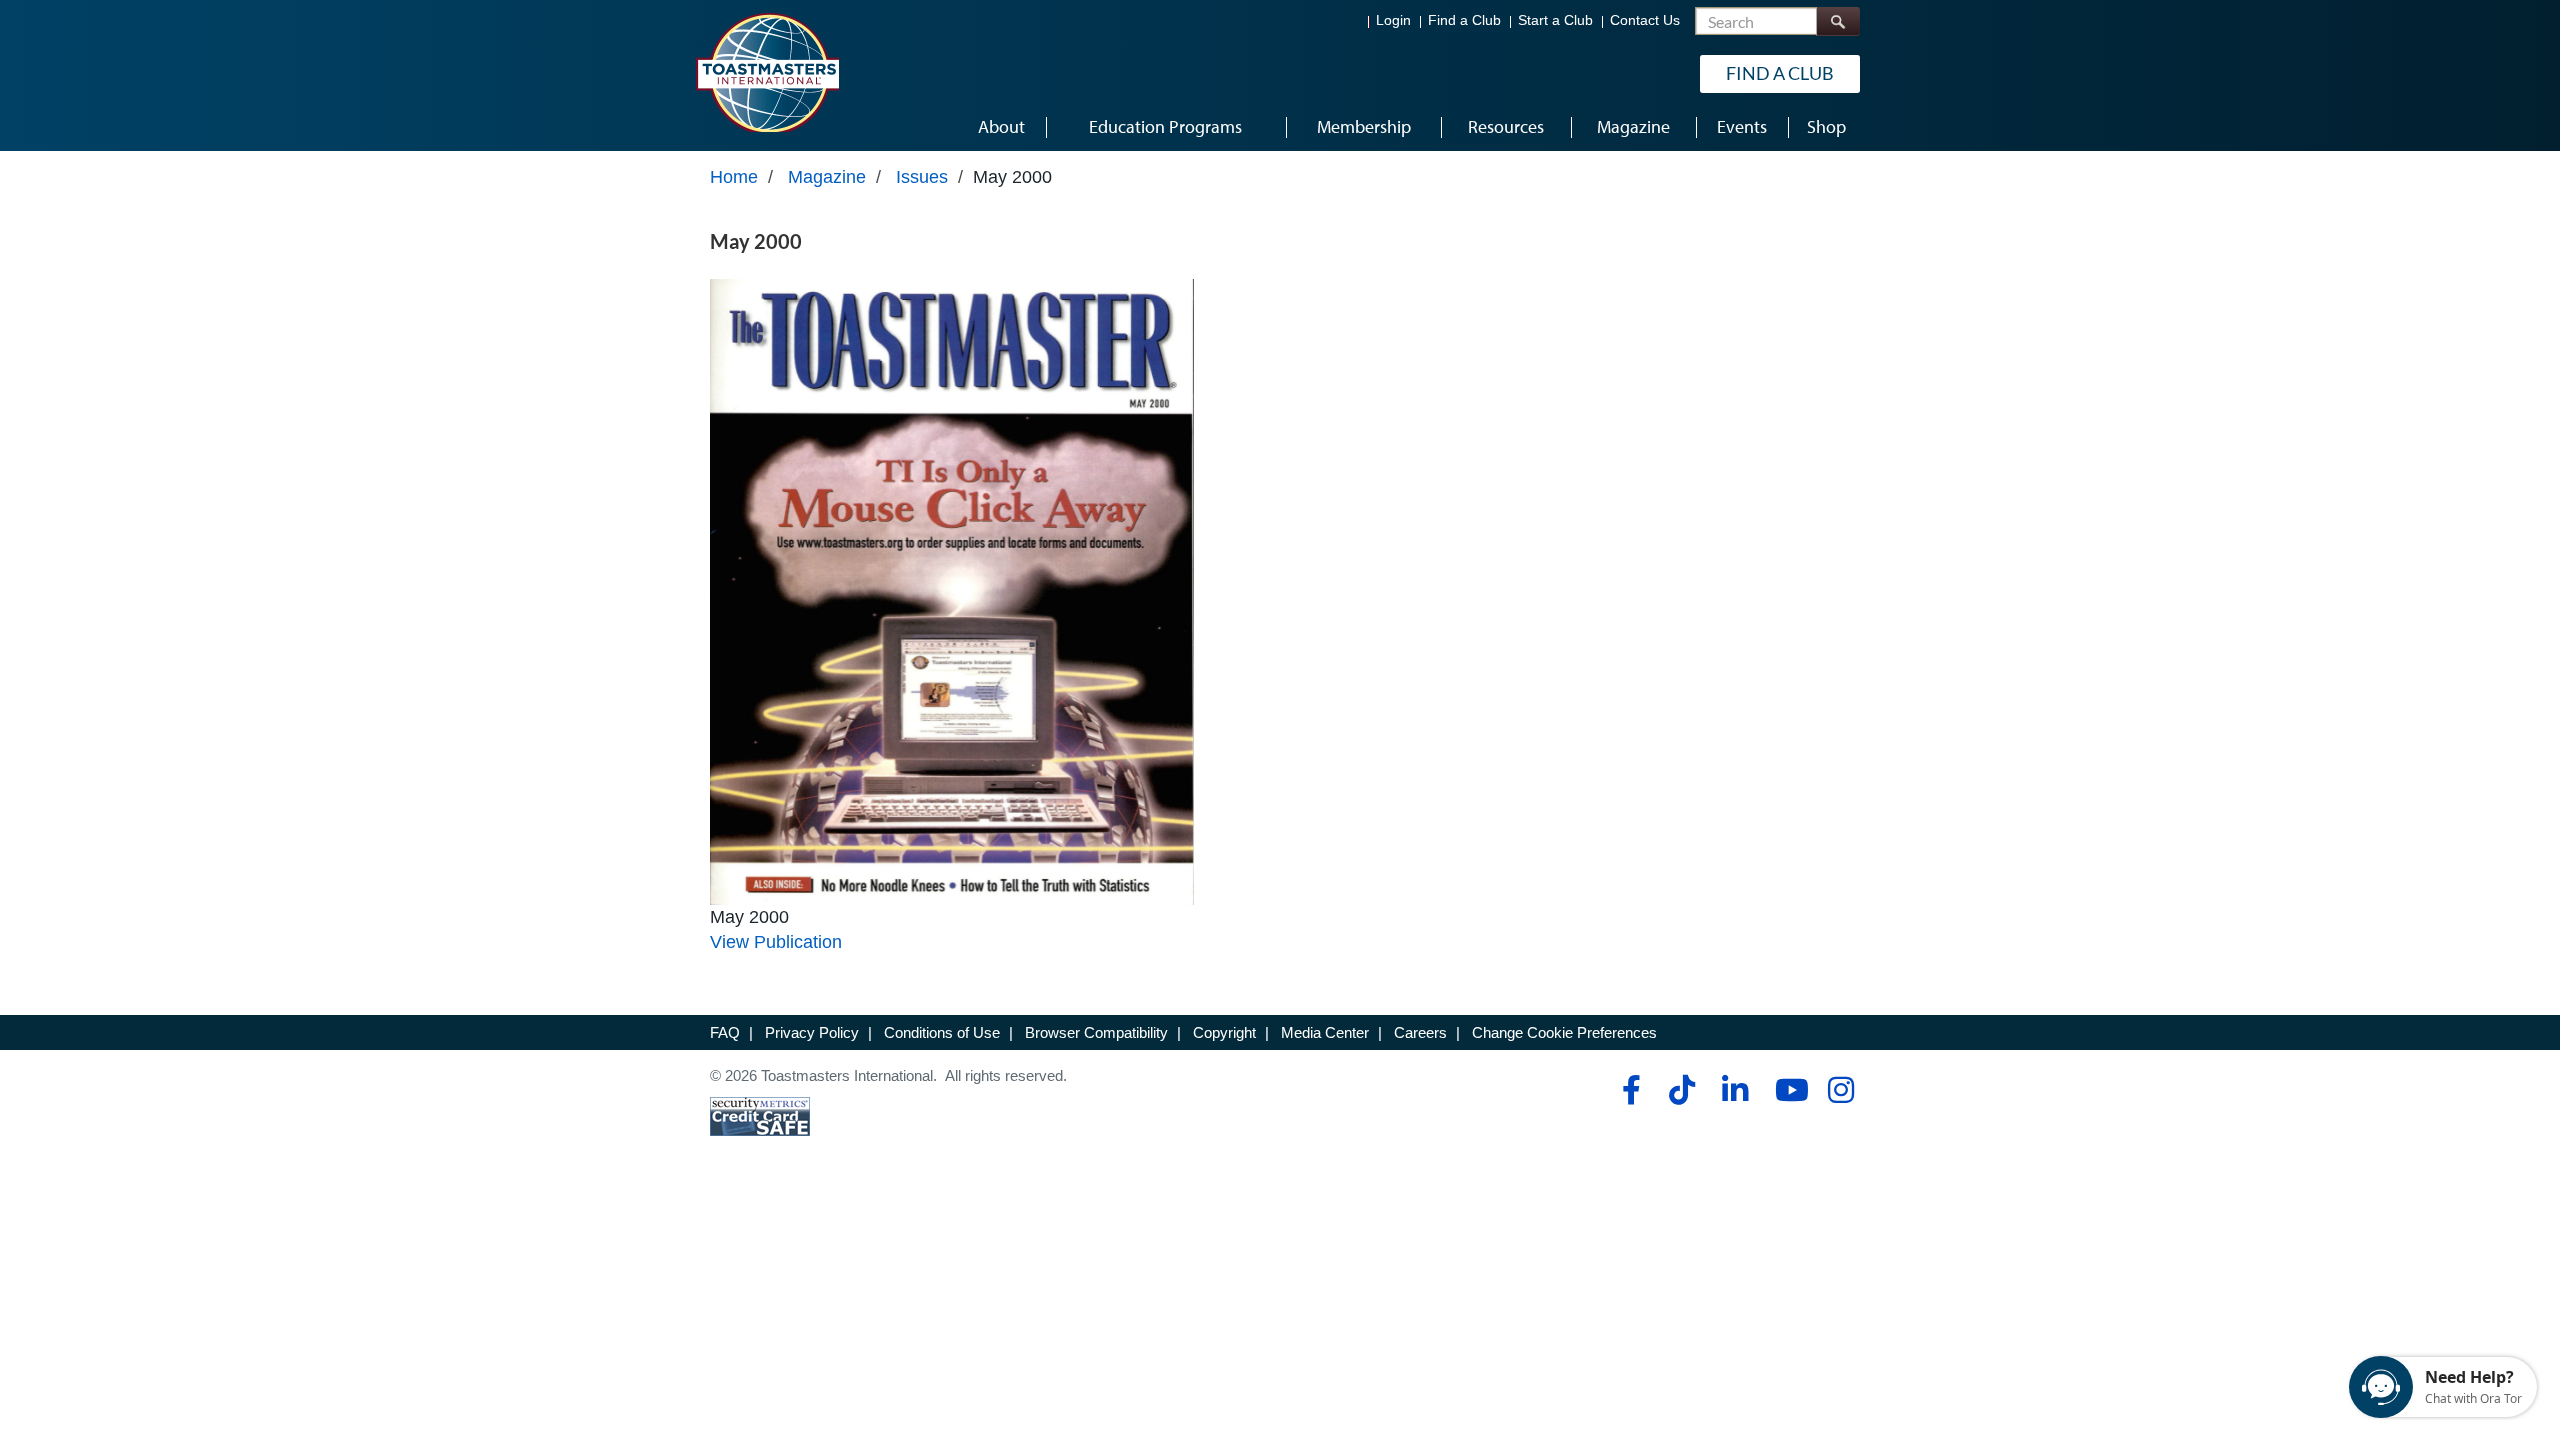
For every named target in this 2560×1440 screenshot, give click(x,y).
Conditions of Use (942, 1032)
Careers (1420, 1032)
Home (734, 177)
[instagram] (1840, 1090)
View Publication (776, 942)
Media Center (1325, 1032)
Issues (922, 177)
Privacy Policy (812, 1032)
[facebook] (1628, 1090)
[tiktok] (1681, 1090)
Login (1393, 20)
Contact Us (1645, 20)
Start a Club (1555, 20)
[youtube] (1787, 1090)
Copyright (1224, 1032)
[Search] (1838, 21)
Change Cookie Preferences (1564, 1032)
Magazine (827, 177)
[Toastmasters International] (767, 72)
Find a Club (1464, 20)
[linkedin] (1734, 1090)
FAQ (725, 1032)
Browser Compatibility (1096, 1032)
